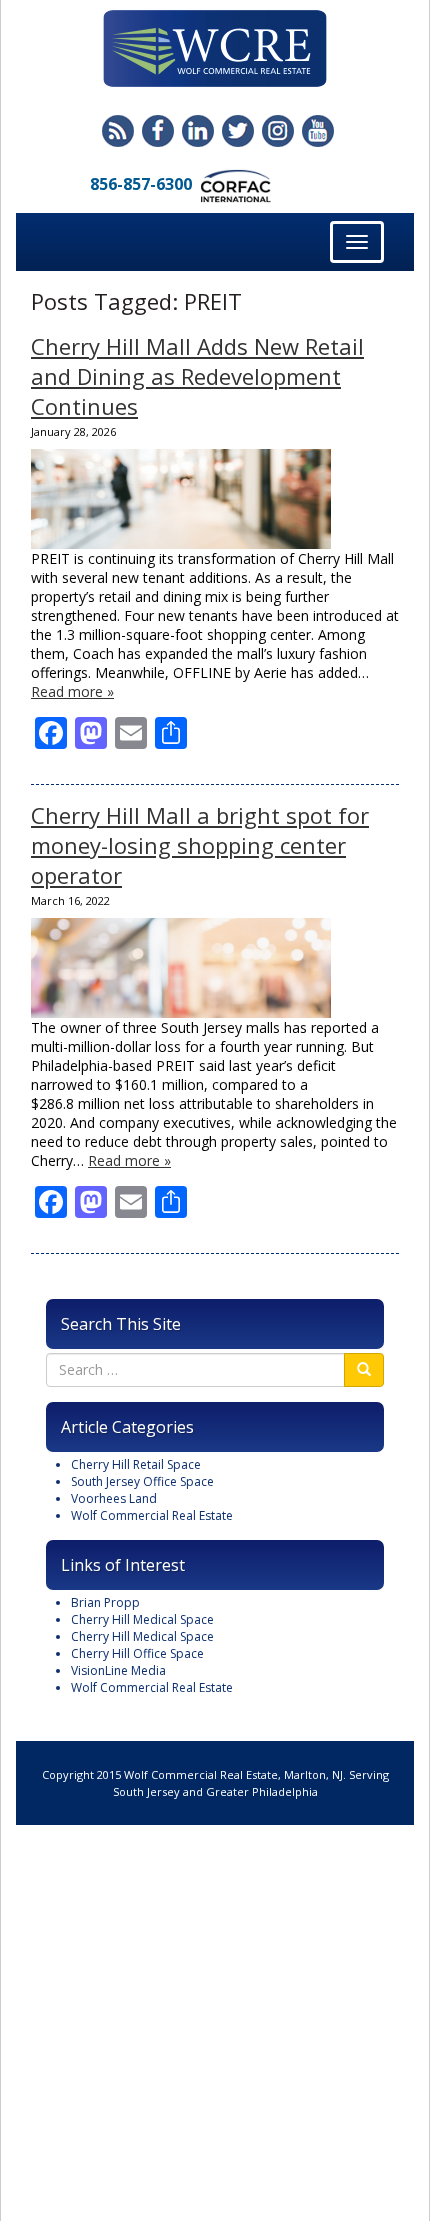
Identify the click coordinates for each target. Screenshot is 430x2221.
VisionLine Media (118, 1670)
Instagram (278, 131)
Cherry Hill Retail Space (136, 1464)
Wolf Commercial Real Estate (152, 1515)
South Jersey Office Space (142, 1481)
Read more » (72, 691)
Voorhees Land (114, 1498)
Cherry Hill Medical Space (142, 1619)
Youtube (318, 131)
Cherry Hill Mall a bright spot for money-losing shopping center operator (200, 845)
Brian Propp (105, 1602)
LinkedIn (198, 131)
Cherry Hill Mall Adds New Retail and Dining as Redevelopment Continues (197, 376)
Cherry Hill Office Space (137, 1653)
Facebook (158, 131)
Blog (118, 131)
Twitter (238, 131)
